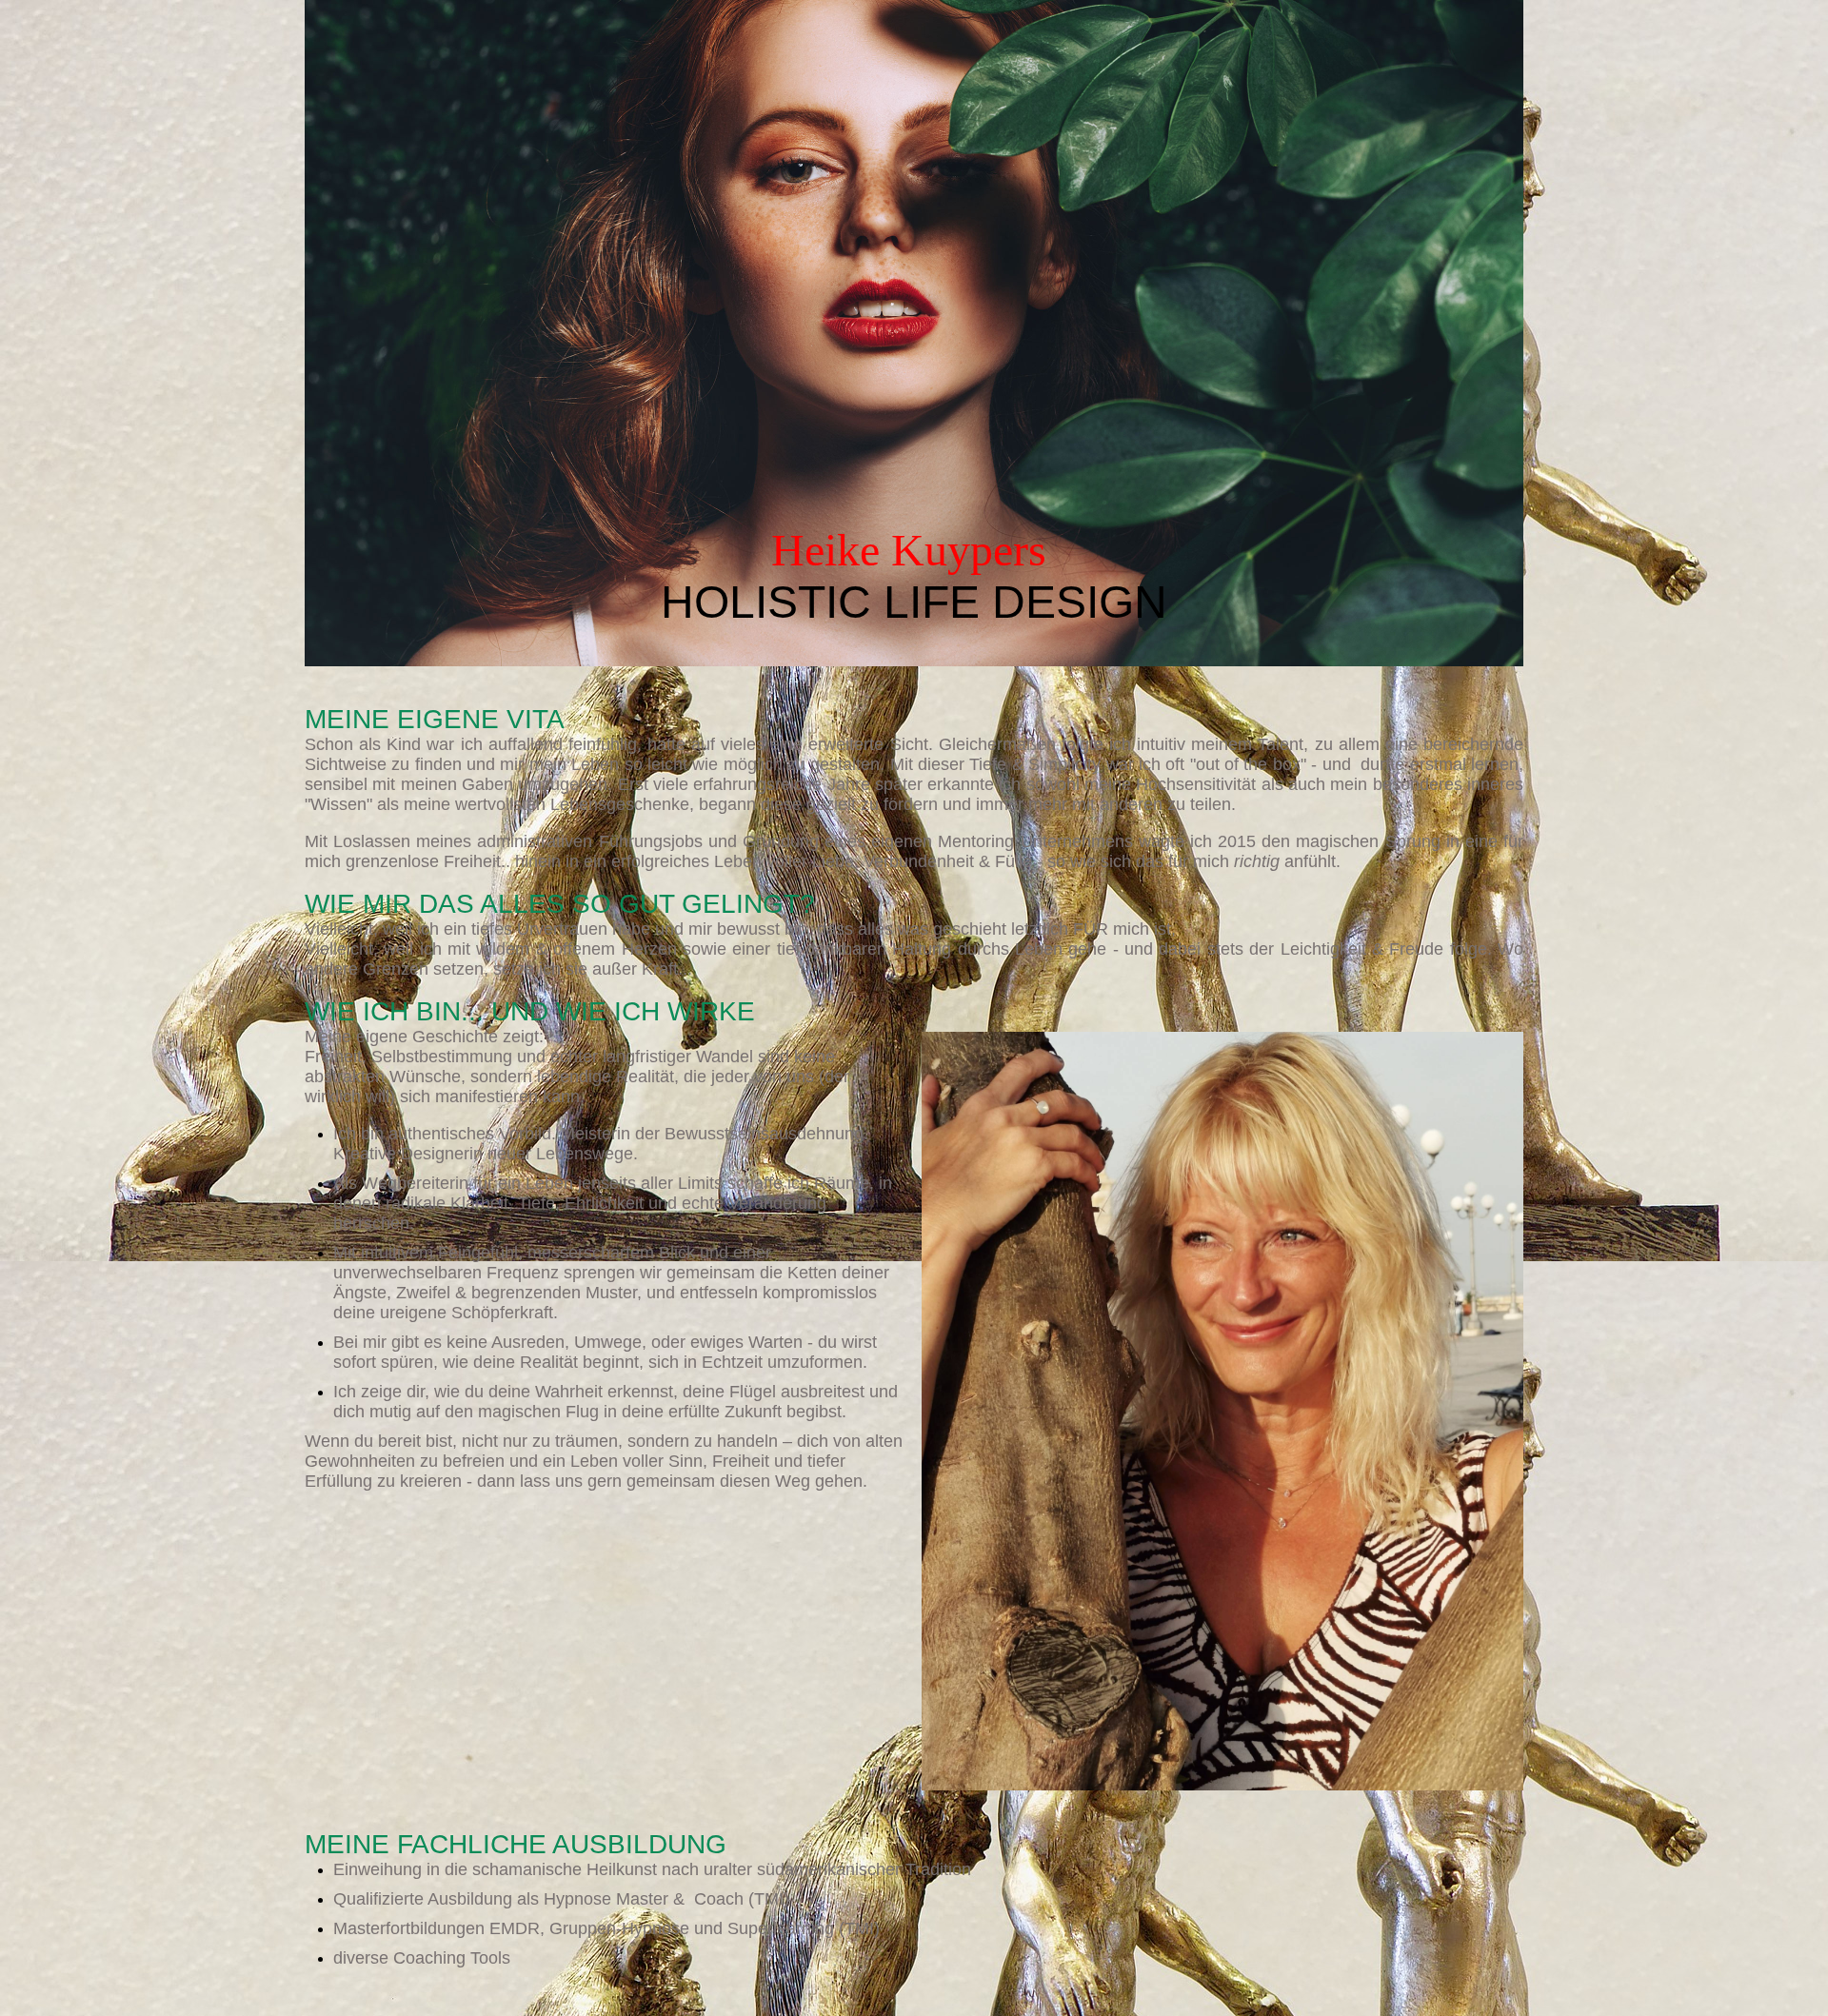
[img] (914, 333)
